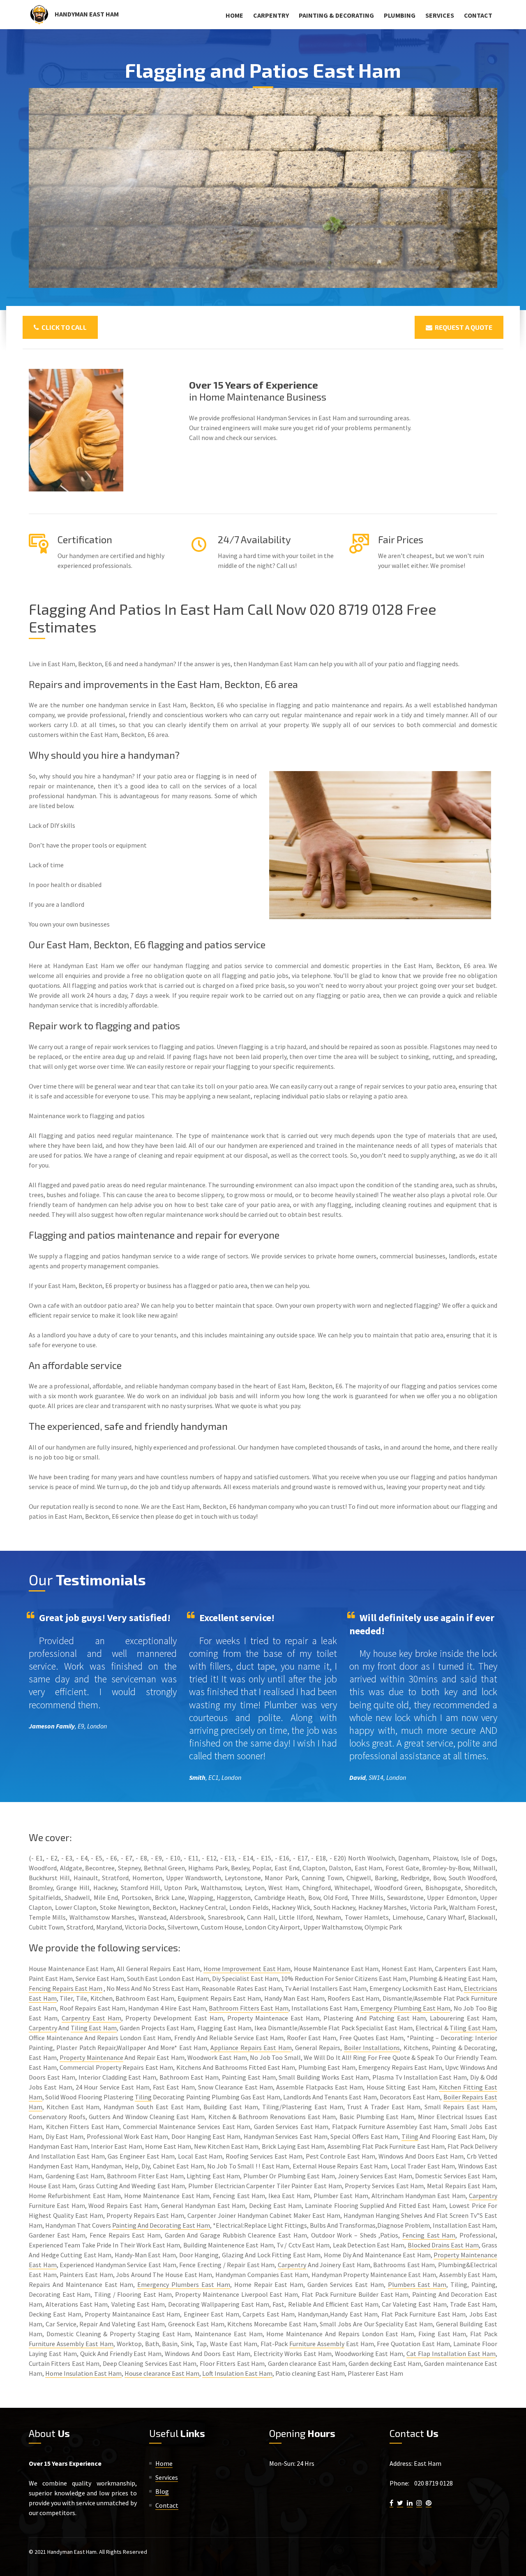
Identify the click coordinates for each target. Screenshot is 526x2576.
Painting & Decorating (336, 15)
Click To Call (63, 327)
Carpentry (271, 15)
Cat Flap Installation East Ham (451, 2354)
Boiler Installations (372, 2048)
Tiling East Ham (94, 2028)
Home (234, 15)
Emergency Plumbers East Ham (184, 2284)
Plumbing (400, 15)
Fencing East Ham (429, 2235)
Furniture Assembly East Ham (71, 2344)
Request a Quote (462, 327)
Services (440, 15)
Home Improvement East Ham (247, 1969)
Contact (478, 15)
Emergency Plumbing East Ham (405, 2008)
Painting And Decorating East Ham (161, 2225)
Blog (162, 2491)
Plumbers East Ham (417, 2284)
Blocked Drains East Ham (443, 2245)
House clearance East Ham (162, 2373)
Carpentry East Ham (91, 2018)
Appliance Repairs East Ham (251, 2048)
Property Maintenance (91, 2057)
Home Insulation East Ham (83, 2373)
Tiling (143, 2097)
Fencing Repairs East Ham (66, 1988)
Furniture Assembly (317, 2344)
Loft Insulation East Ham (237, 2373)
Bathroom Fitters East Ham (248, 2008)
